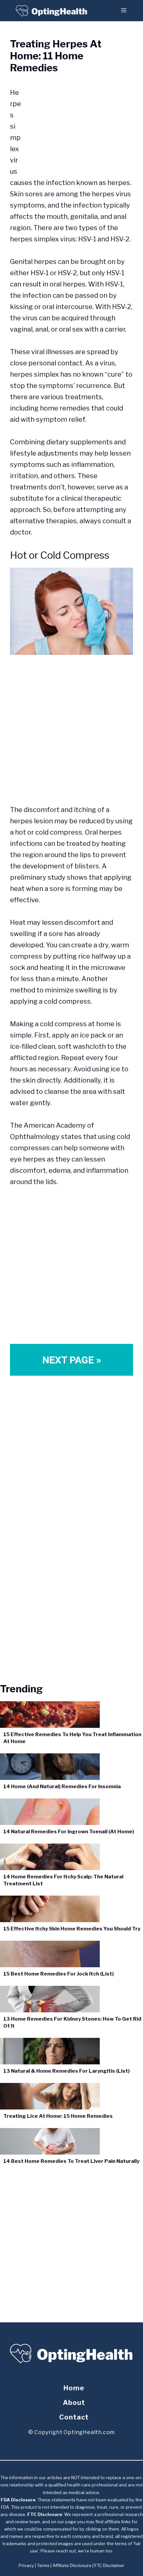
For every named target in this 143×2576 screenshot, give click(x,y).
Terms (43, 2565)
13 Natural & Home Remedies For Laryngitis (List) (67, 2071)
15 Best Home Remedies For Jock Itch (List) (59, 1974)
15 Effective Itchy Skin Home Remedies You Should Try (72, 1929)
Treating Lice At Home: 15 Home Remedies (58, 2116)
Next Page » (72, 1360)
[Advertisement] (77, 123)
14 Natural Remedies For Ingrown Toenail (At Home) (69, 1832)
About (74, 2403)
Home (74, 2388)
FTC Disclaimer (109, 2565)
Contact (74, 2417)
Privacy (26, 2565)
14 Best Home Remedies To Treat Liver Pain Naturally (71, 2161)
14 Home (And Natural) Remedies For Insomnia (62, 1787)
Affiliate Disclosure (72, 2565)
